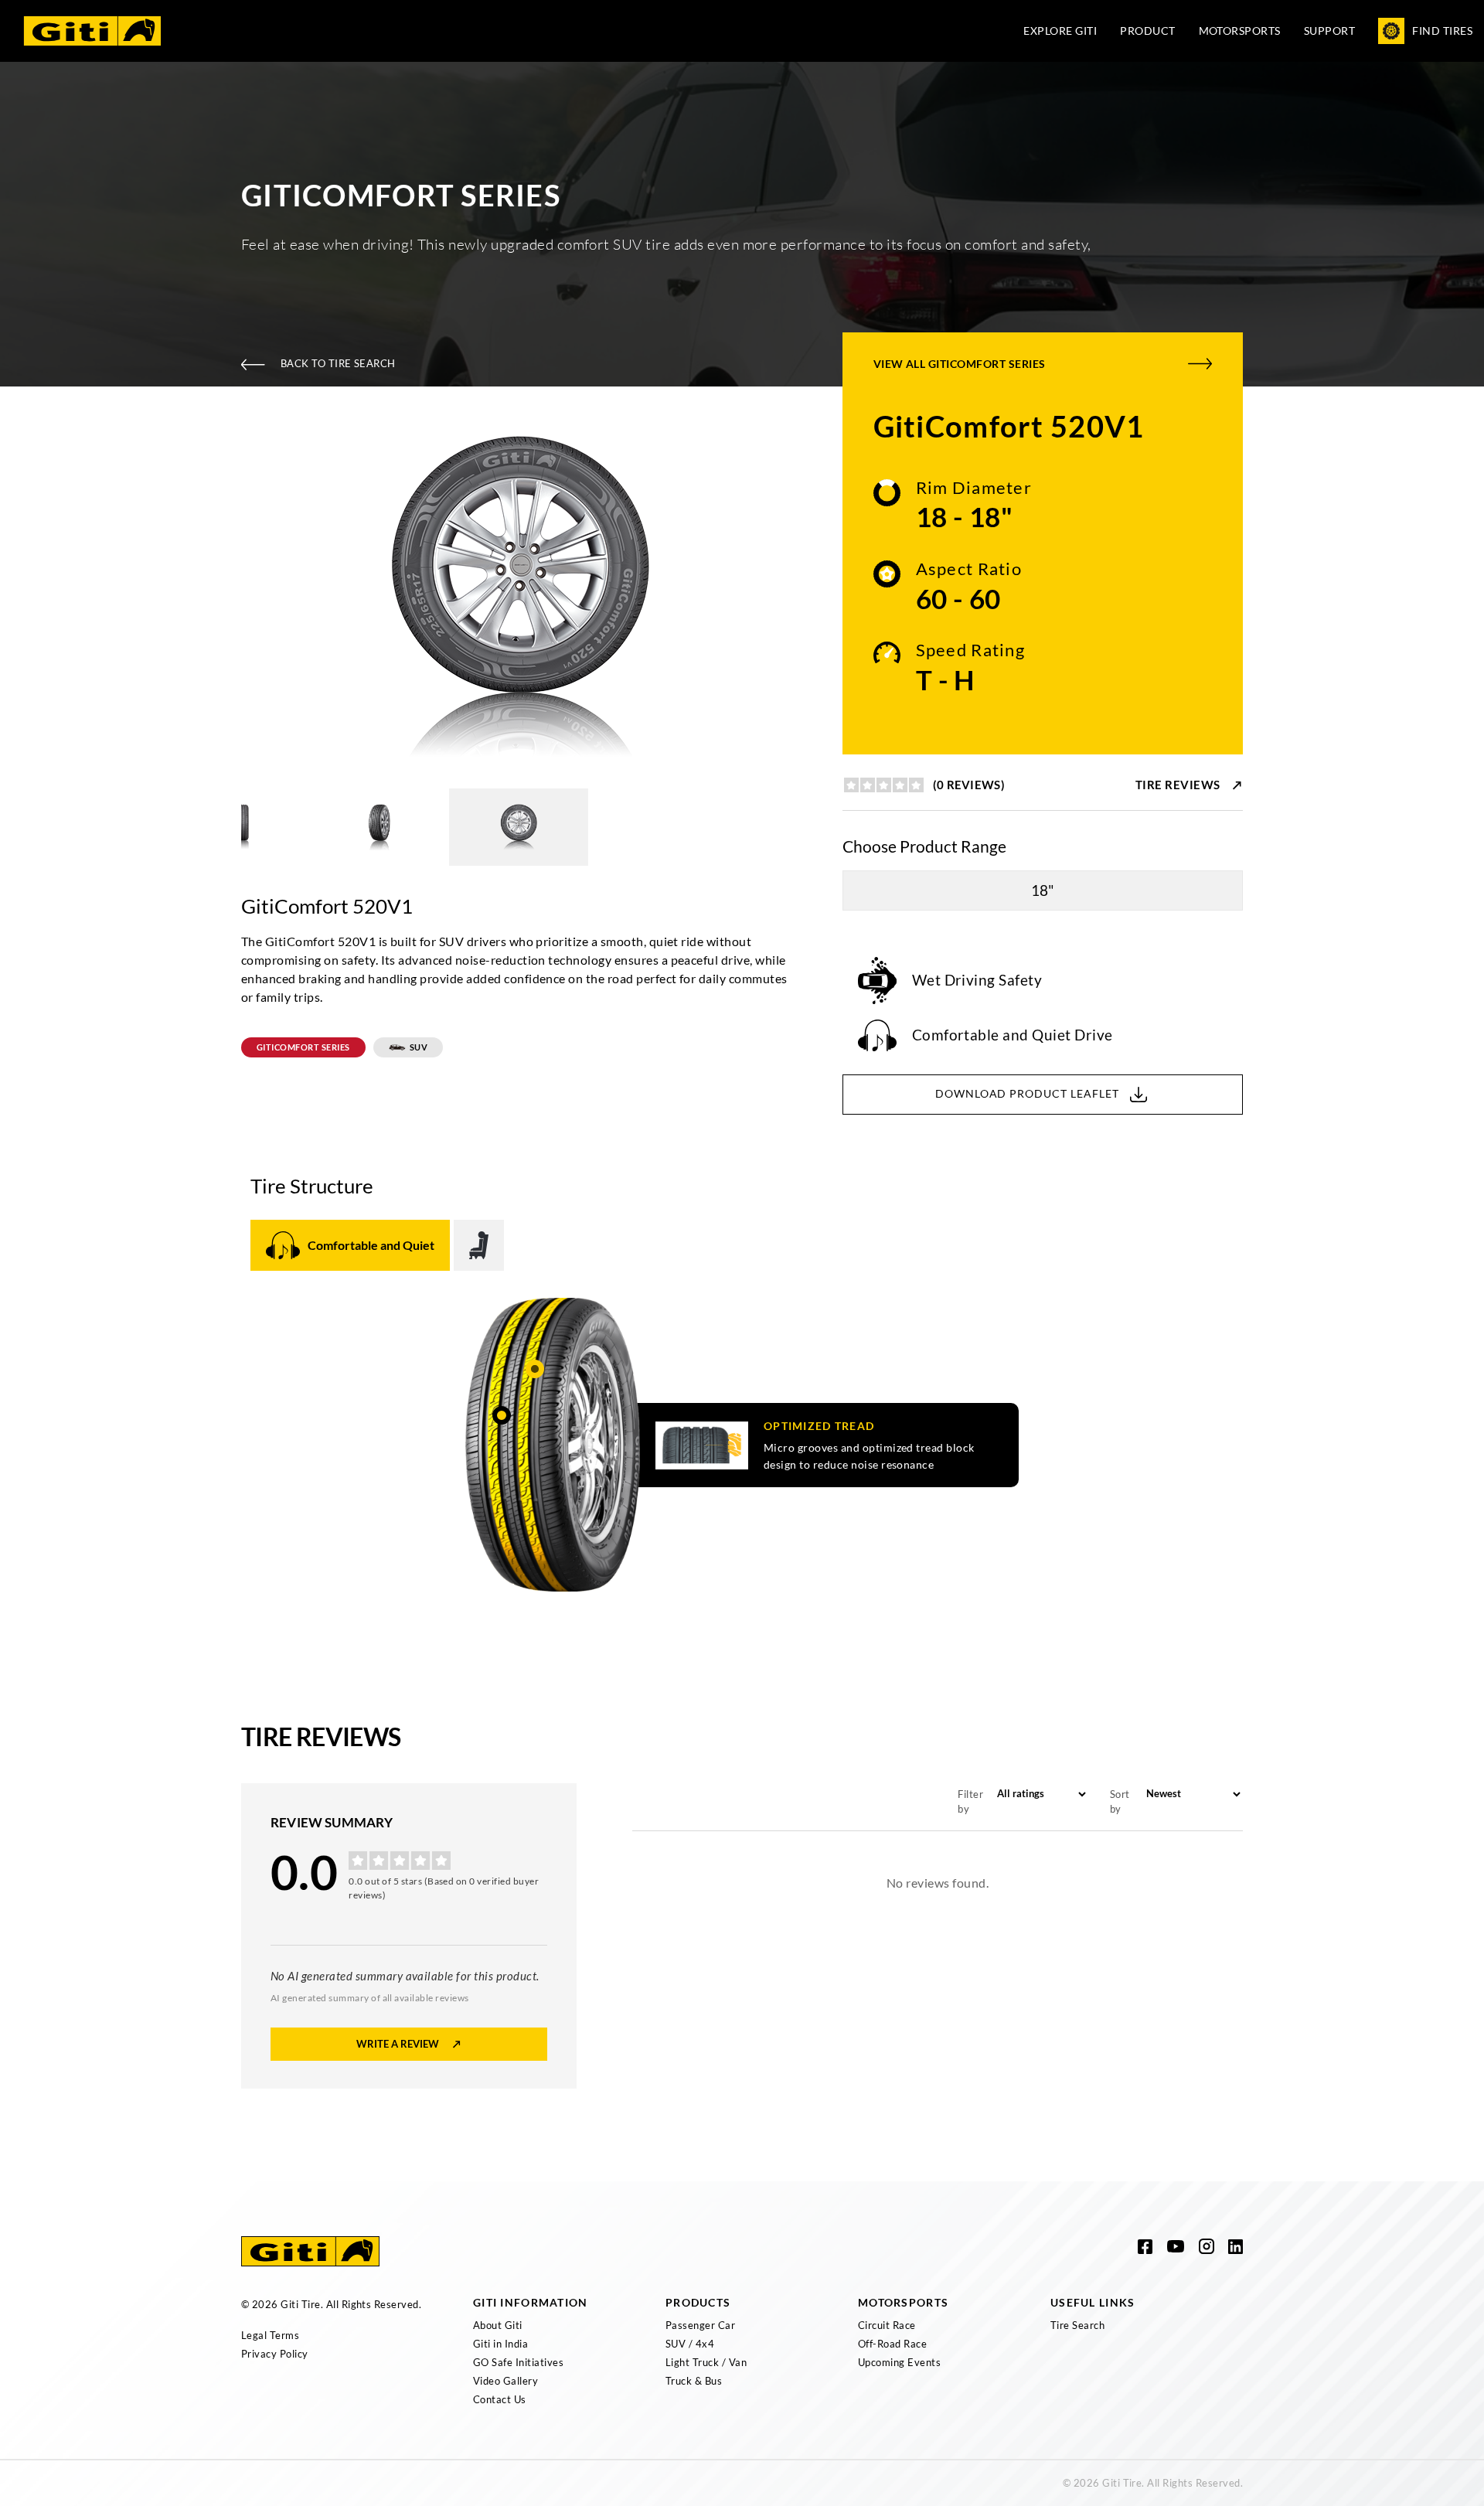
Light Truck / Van (706, 2362)
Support (1329, 31)
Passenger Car (700, 2325)
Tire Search (1077, 2325)
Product (1147, 31)
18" (1043, 890)
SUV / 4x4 (690, 2344)
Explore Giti (1060, 31)
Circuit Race (887, 2325)
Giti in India (500, 2344)
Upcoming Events (899, 2362)
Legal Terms (270, 2335)
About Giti (498, 2325)
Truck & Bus (694, 2381)
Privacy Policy (275, 2354)
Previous (230, 599)
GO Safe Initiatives (518, 2362)
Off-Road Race (892, 2344)
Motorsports (1240, 31)
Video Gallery (505, 2381)
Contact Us (500, 2399)
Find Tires (1442, 31)
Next (808, 599)
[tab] (350, 1245)
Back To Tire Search (338, 363)
